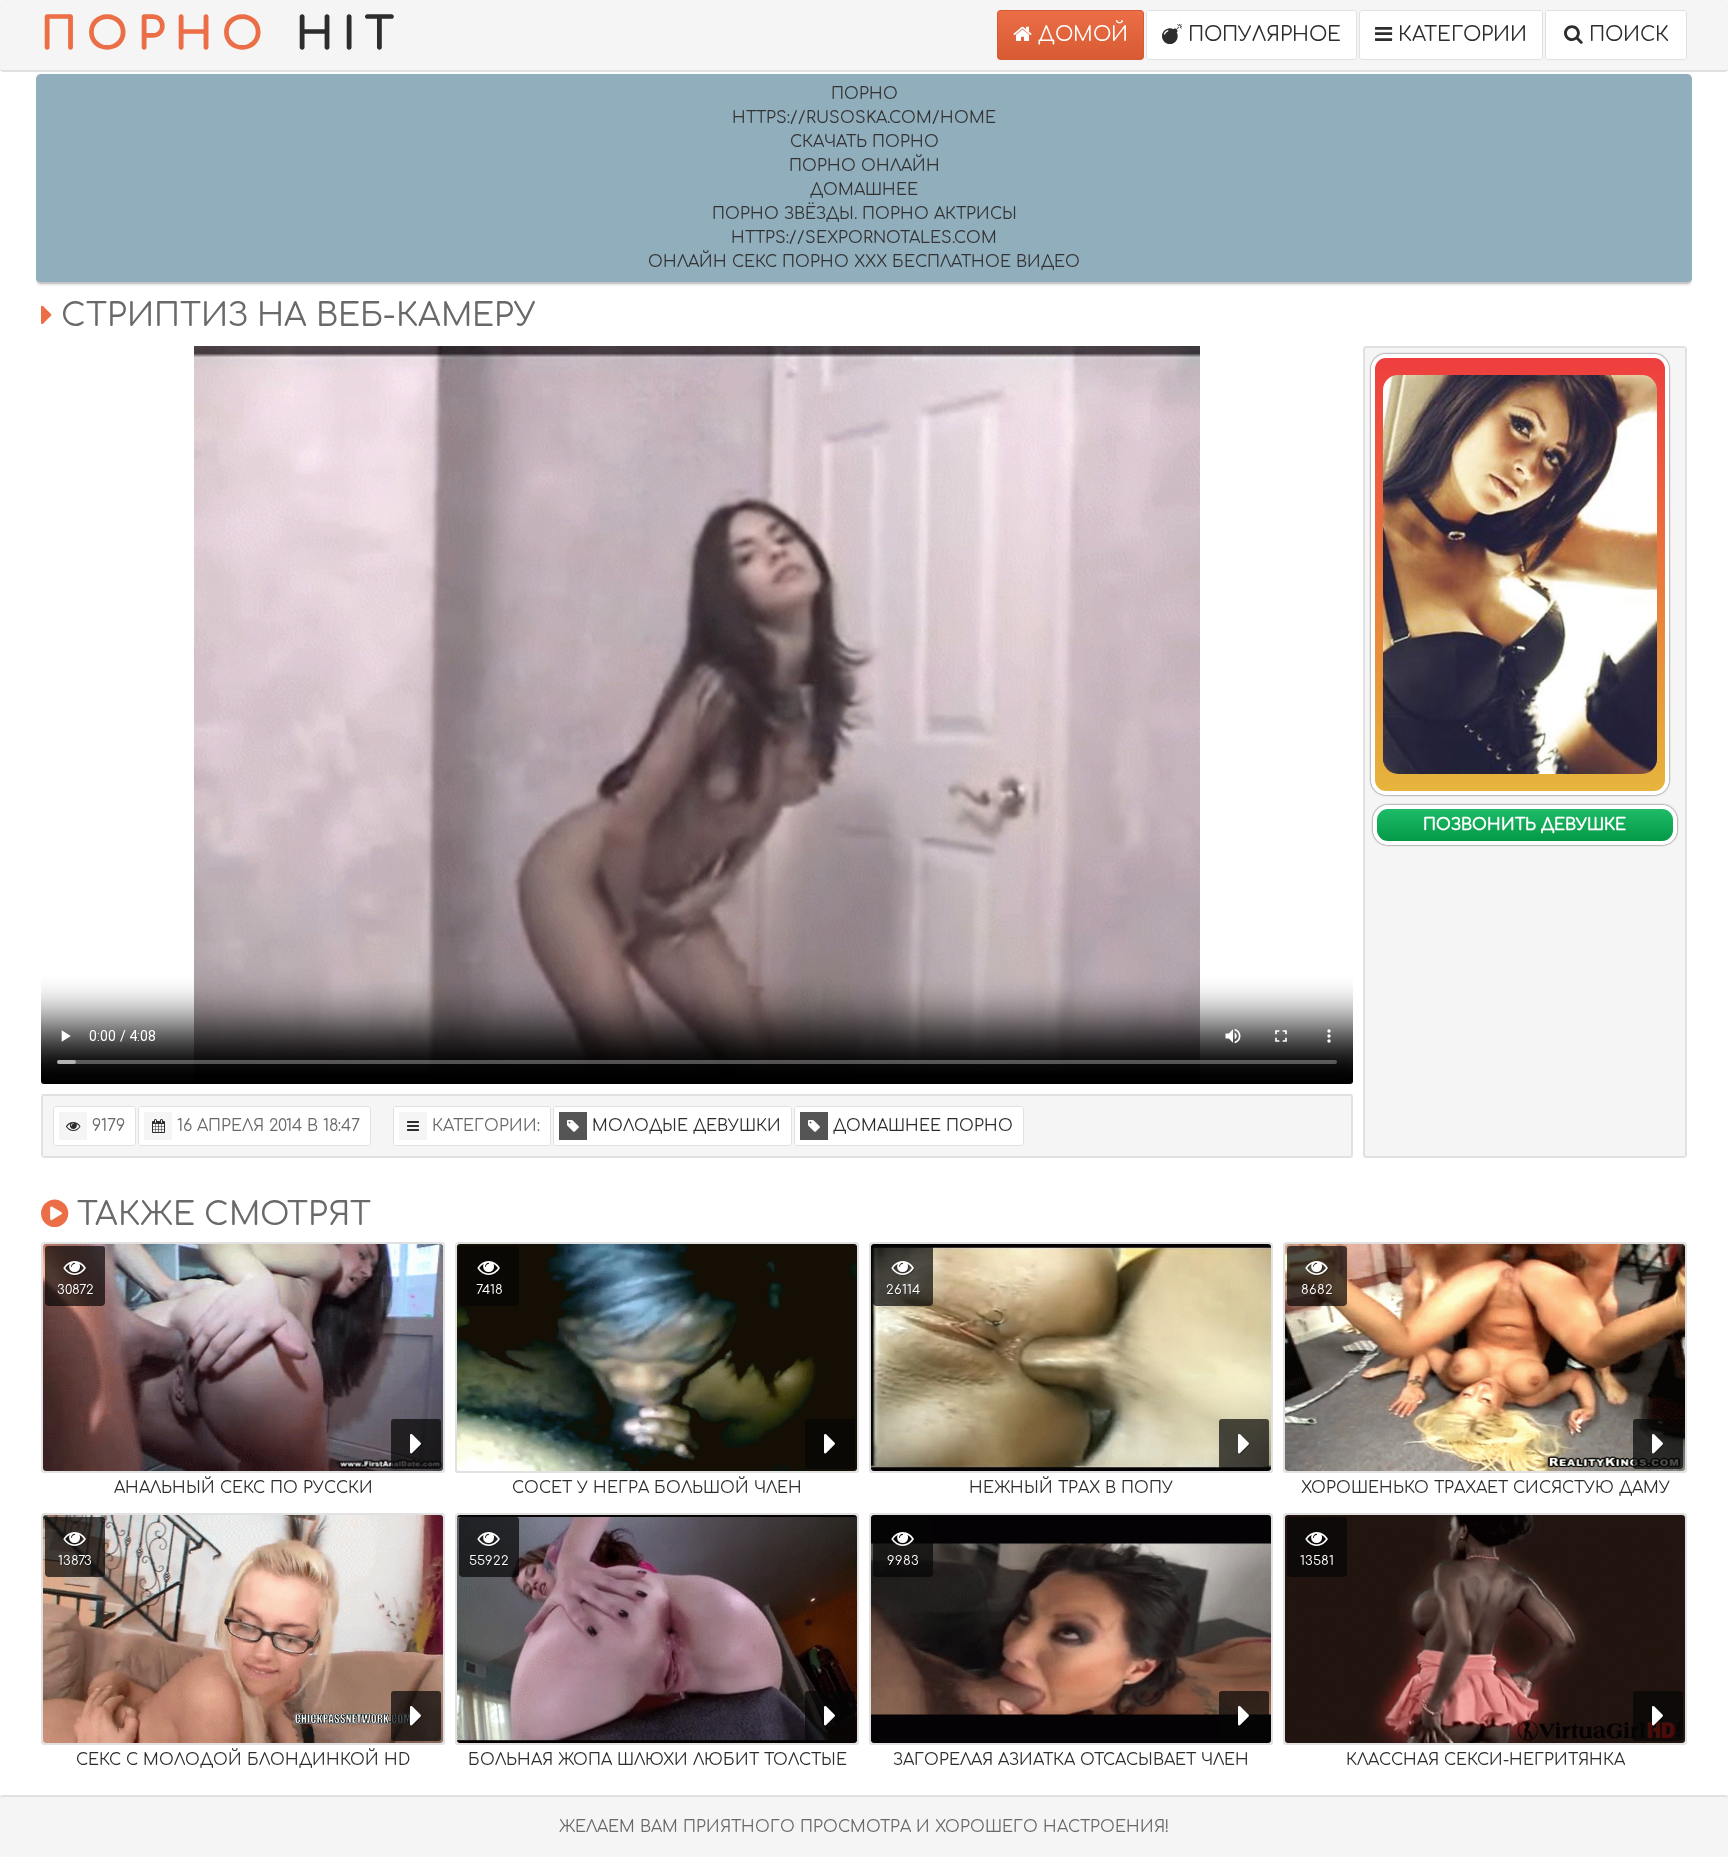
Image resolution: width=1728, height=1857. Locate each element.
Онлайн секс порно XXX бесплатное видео (864, 262)
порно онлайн (864, 166)
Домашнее (864, 190)
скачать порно (864, 142)
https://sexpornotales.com (864, 238)
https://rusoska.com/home (864, 118)
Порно (864, 94)
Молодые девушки (686, 1126)
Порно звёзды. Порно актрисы (864, 214)
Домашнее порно (923, 1126)
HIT (222, 34)
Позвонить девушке (1524, 825)
